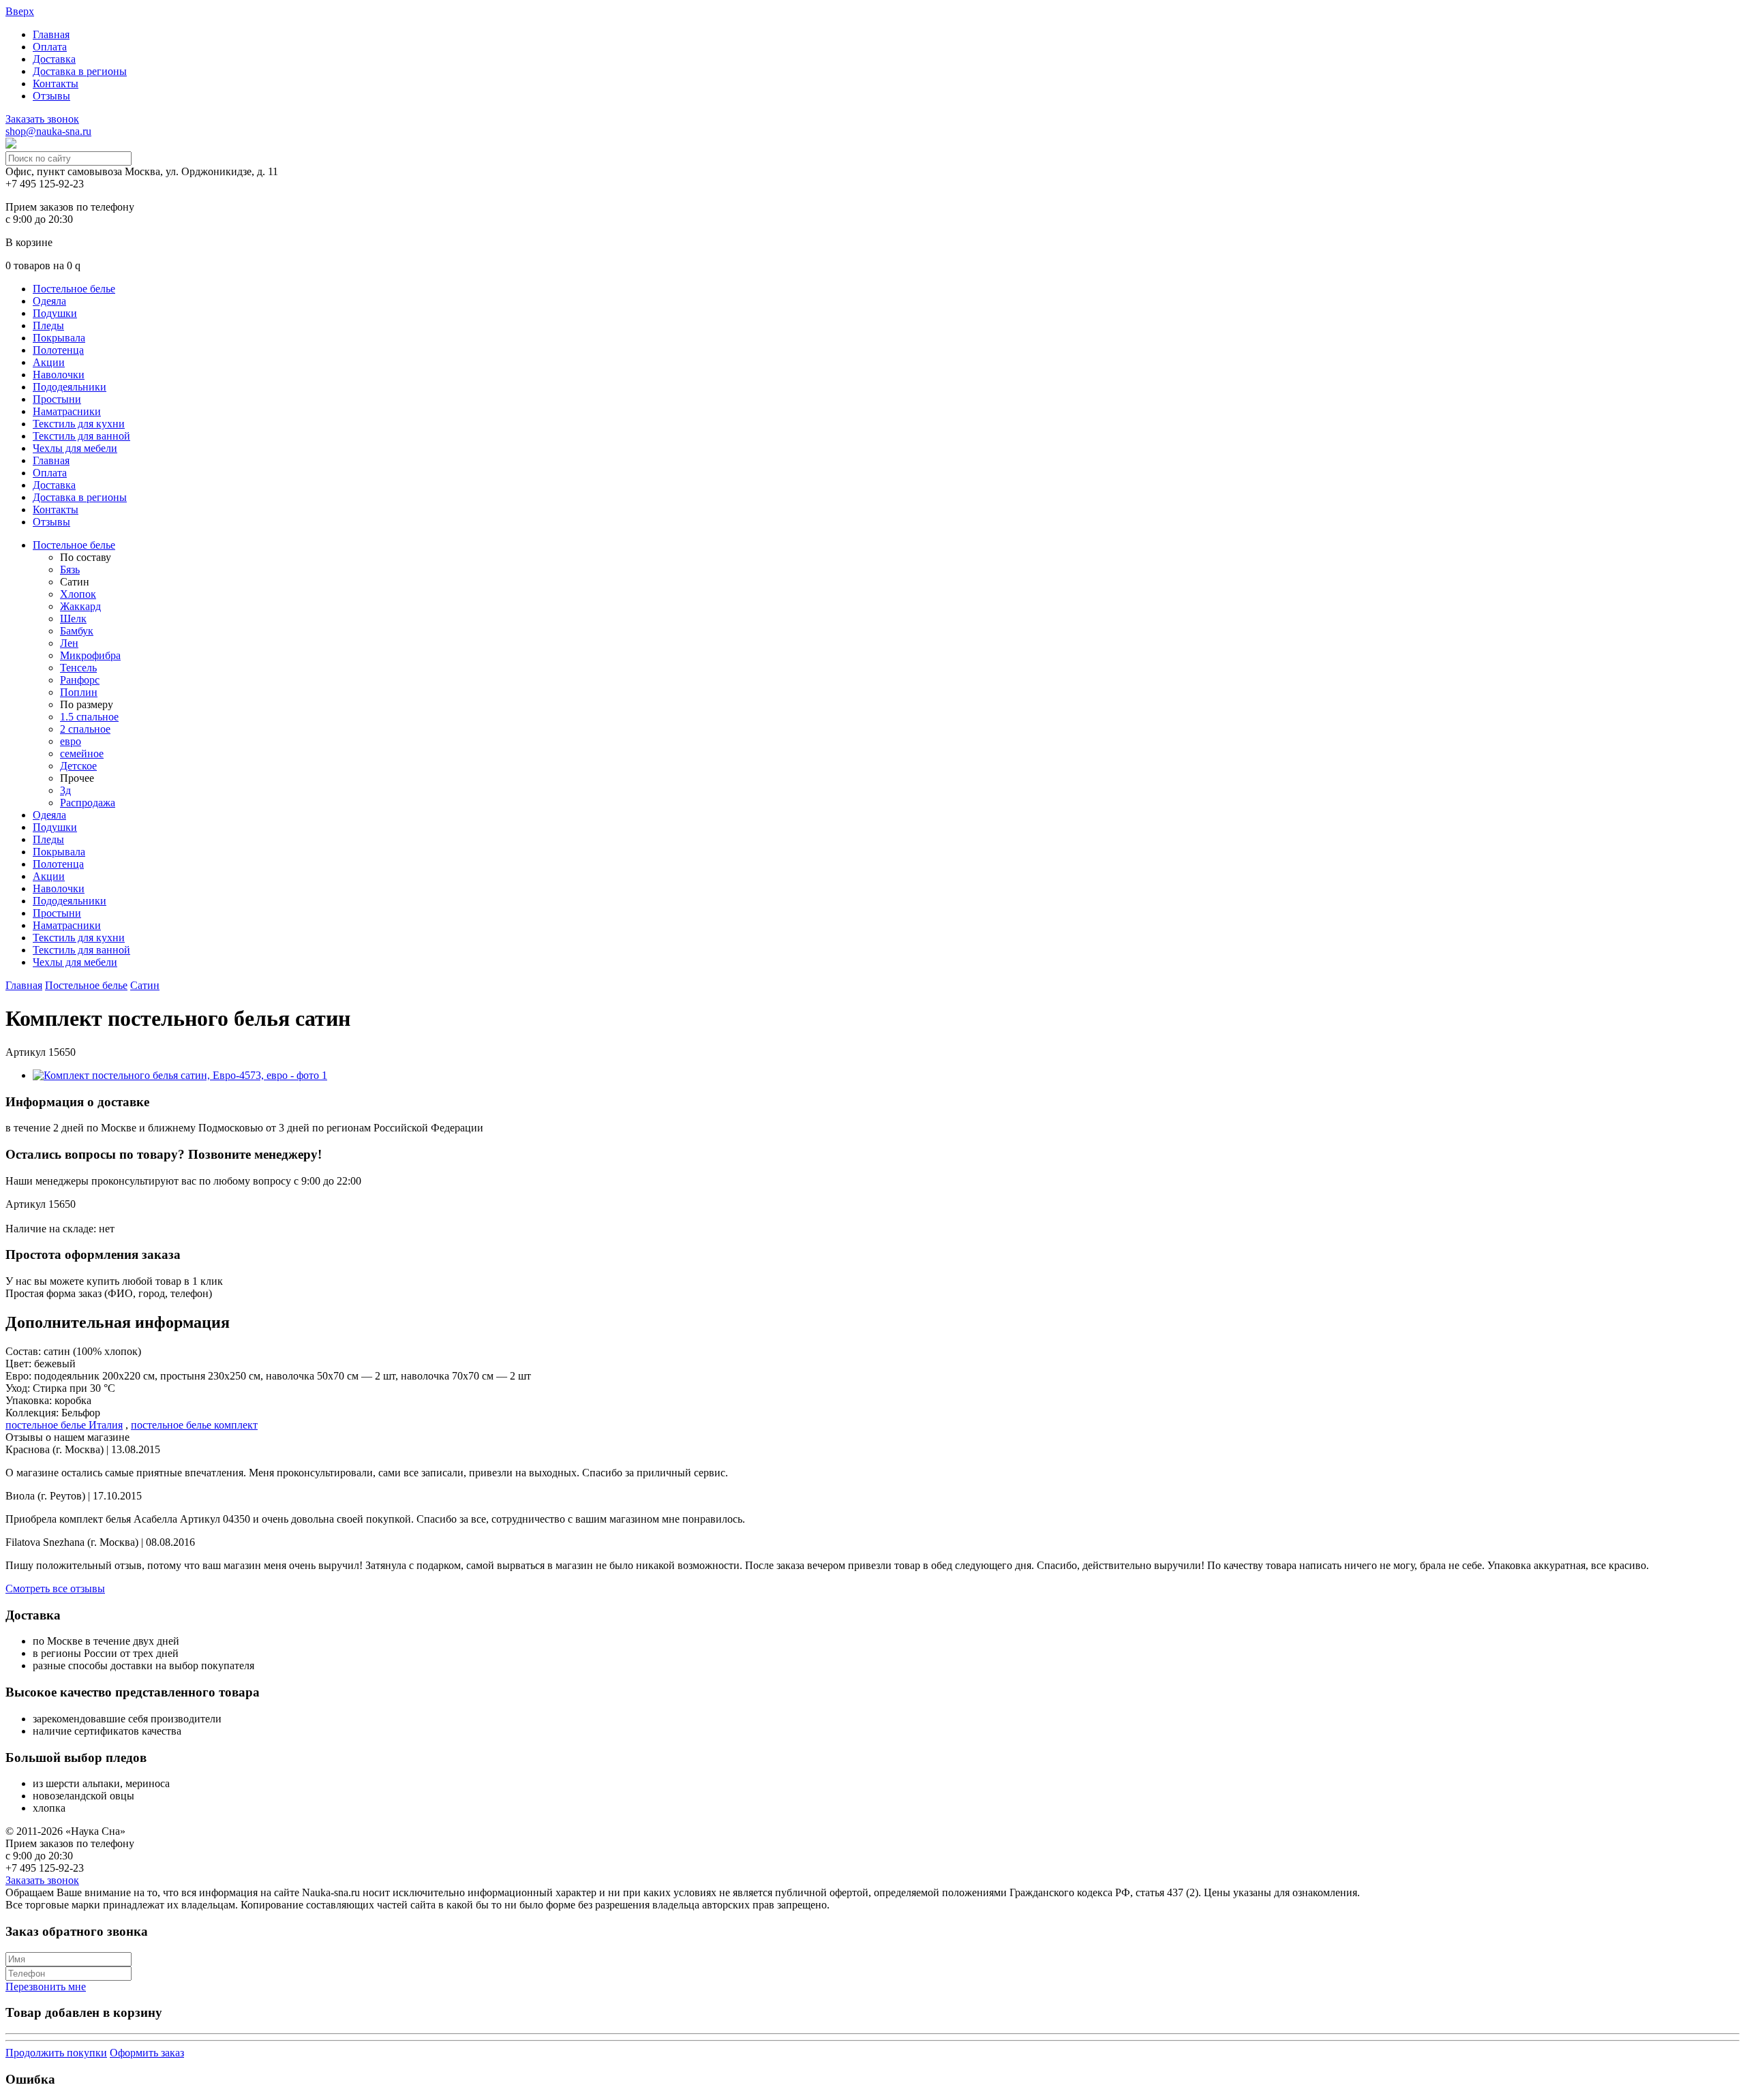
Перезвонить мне (46, 1987)
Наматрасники (67, 411)
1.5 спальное (89, 717)
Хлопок (78, 594)
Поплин (79, 692)
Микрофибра (90, 655)
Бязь (70, 569)
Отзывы (51, 96)
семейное (82, 754)
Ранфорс (80, 680)
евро (71, 741)
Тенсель (78, 668)
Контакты (56, 83)
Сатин (145, 985)
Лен (69, 643)
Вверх (20, 11)
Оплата (50, 47)
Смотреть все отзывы (55, 1588)
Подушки (55, 313)
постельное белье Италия (64, 1425)
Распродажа (88, 803)
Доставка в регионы (80, 71)
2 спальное (85, 729)
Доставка (54, 59)
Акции (49, 362)
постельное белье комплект (194, 1425)
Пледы (48, 325)
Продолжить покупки (56, 2053)
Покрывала (59, 338)
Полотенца (58, 350)
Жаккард (80, 606)
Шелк (73, 619)
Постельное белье (74, 289)
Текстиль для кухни (79, 424)
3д (65, 790)
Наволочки (59, 375)
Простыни (57, 399)
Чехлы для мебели (75, 448)
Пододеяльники (70, 387)
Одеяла (49, 301)
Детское (78, 766)
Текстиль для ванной (81, 436)
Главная (51, 34)
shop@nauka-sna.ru (48, 131)
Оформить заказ (147, 2053)
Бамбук (77, 631)
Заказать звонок (42, 119)
